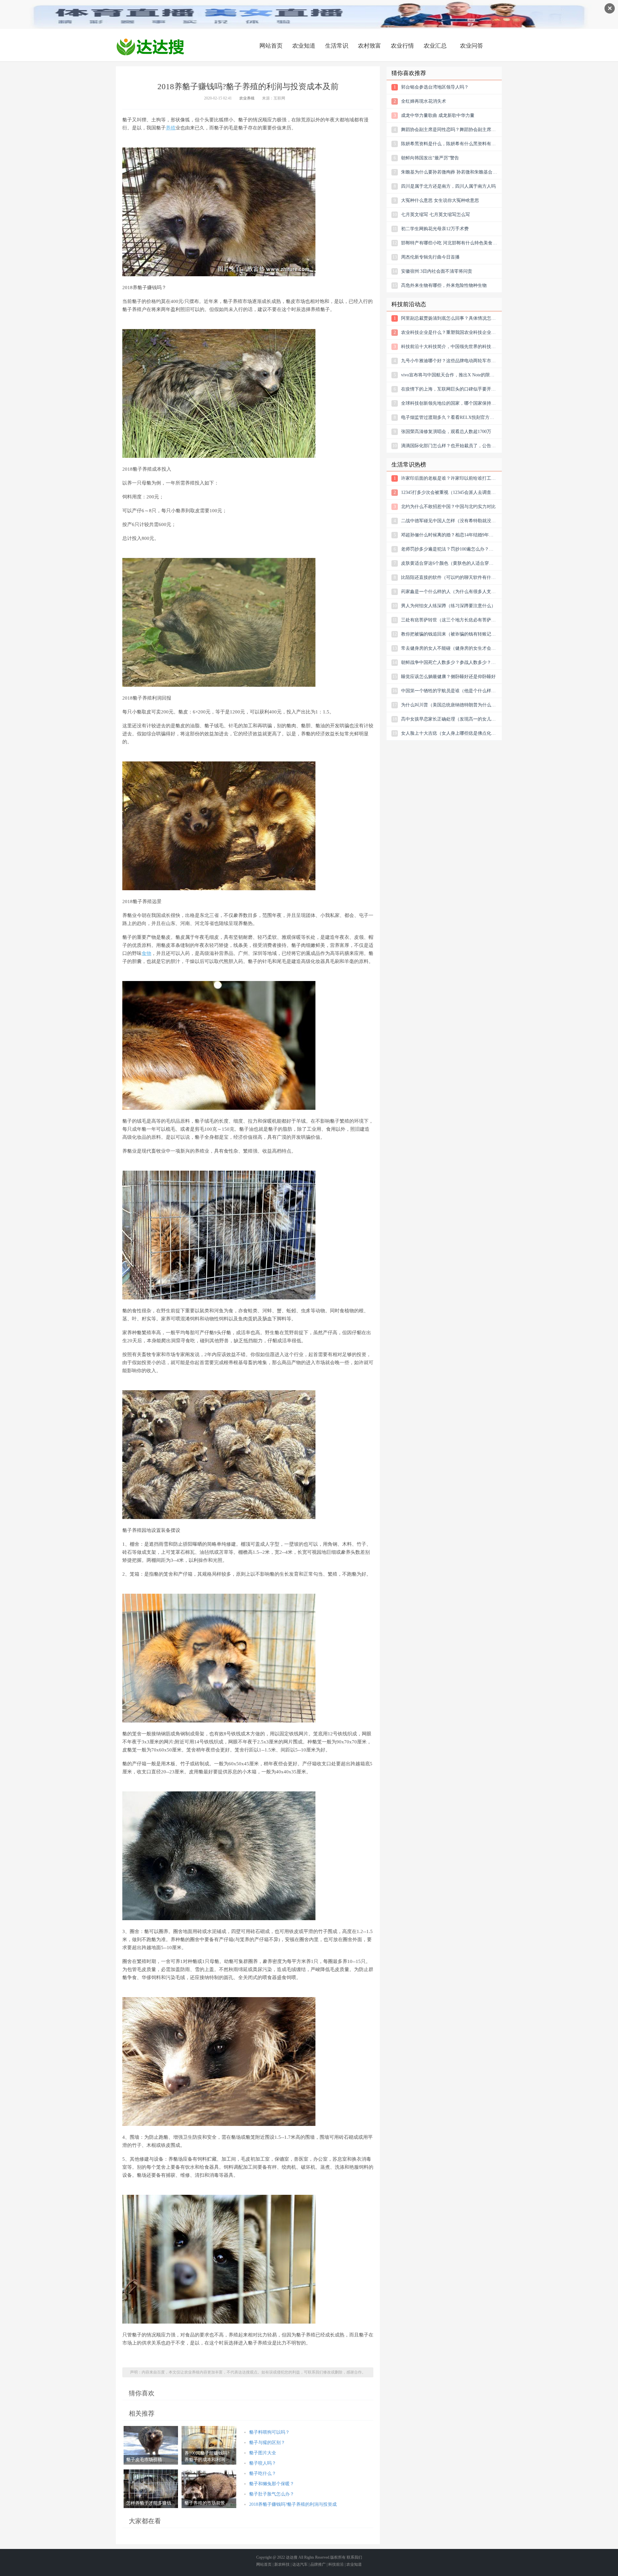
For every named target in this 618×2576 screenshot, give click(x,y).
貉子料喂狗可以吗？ (269, 2432)
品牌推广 (318, 2564)
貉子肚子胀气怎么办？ (272, 2494)
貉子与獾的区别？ (267, 2443)
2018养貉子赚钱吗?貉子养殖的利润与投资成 (293, 2504)
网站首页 (271, 46)
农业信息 (150, 47)
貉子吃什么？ (263, 2473)
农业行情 (402, 46)
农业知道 (304, 46)
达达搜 (292, 2557)
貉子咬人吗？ (263, 2463)
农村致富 (370, 46)
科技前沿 (336, 2564)
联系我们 (354, 2557)
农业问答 (472, 46)
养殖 (171, 128)
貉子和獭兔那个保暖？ (272, 2484)
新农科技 (282, 2564)
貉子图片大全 (263, 2453)
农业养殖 (247, 98)
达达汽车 (300, 2564)
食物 (146, 953)
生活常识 (337, 46)
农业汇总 (435, 46)
